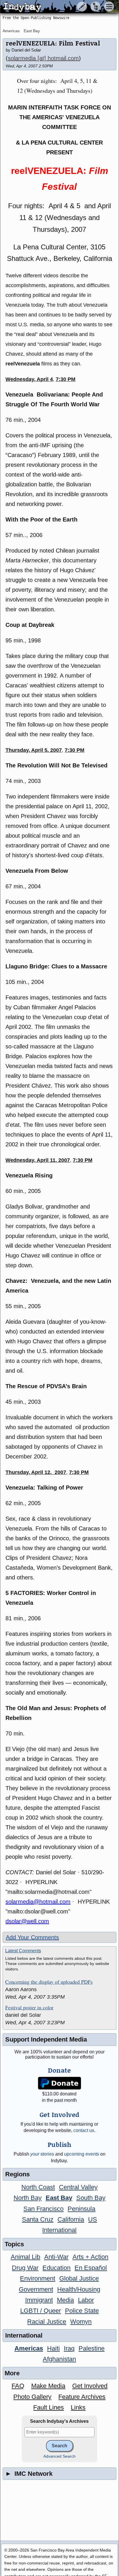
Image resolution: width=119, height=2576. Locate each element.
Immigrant (39, 2300)
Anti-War (56, 2257)
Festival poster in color (29, 2008)
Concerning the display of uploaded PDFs (49, 1982)
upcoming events (82, 2154)
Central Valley (78, 2187)
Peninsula (81, 2209)
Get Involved (90, 2386)
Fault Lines (49, 2407)
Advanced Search (59, 2456)
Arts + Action (90, 2257)
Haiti (53, 2348)
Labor (86, 2300)
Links (78, 2407)
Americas (11, 31)
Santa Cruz (38, 2219)
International (59, 2230)
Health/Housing (79, 2289)
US (93, 2219)
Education (56, 2268)
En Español (91, 2268)
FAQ (18, 2386)
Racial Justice (47, 2322)
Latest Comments (23, 1951)
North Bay (28, 2198)
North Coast (38, 2187)
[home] (54, 7)
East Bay (32, 31)
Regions (17, 2174)
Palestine (92, 2348)
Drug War (25, 2268)
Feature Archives (82, 2397)
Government (36, 2289)
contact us (84, 2130)
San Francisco (43, 2209)
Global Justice (79, 2278)
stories (42, 2154)
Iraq (69, 2348)
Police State (82, 2311)
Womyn (81, 2322)
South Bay (91, 2198)
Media (65, 2300)
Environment (38, 2278)
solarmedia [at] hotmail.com (43, 58)
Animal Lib (25, 2257)
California (71, 2219)
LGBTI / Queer (41, 2311)
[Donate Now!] (60, 2083)
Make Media (48, 2386)
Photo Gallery (32, 2397)
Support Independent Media (46, 2039)
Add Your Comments (32, 1937)
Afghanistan (59, 2359)
